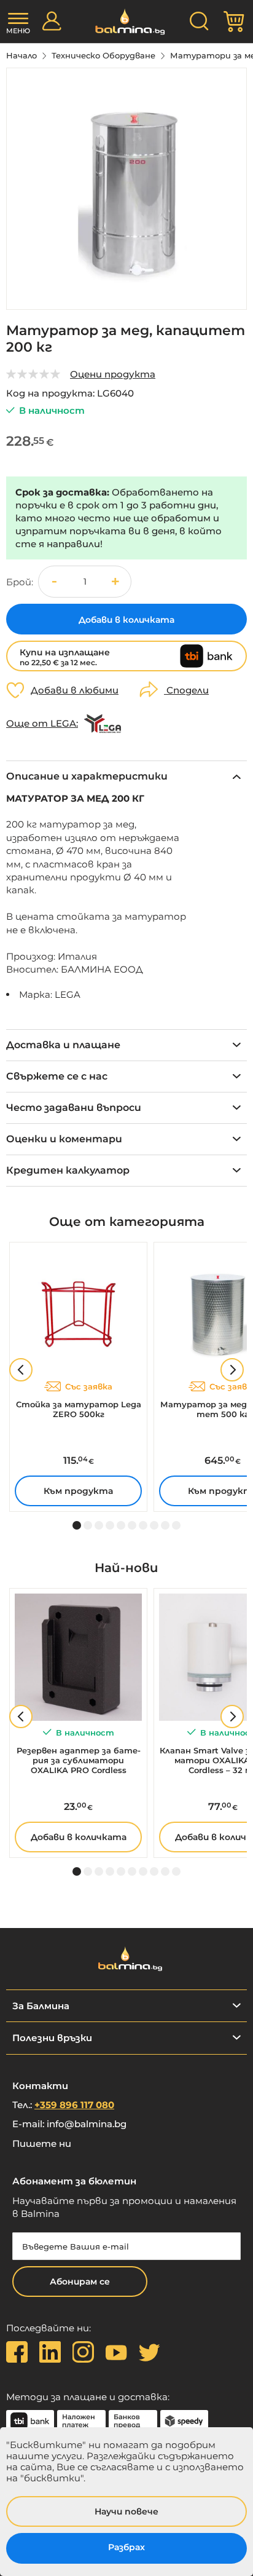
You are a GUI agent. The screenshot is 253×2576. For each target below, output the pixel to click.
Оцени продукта (113, 374)
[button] (115, 582)
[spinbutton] (85, 582)
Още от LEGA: (42, 724)
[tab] (126, 776)
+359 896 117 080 (74, 2105)
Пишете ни (42, 2143)
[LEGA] (103, 724)
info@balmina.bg (87, 2124)
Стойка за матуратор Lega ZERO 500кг (79, 1409)
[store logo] (127, 22)
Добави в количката (79, 1837)
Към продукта (78, 1491)
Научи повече (126, 2511)
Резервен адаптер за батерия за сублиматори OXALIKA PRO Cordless (79, 1760)
